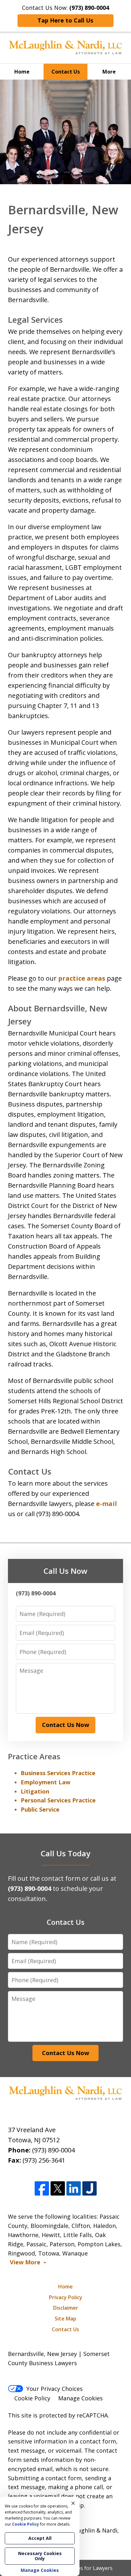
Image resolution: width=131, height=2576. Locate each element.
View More (25, 2262)
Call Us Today (65, 1853)
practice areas (82, 978)
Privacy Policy (66, 2297)
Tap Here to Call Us (65, 20)
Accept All (40, 2538)
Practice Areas (34, 1756)
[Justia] (90, 2189)
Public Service (40, 1809)
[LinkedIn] (74, 2189)
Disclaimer (66, 2308)
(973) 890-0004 (53, 2150)
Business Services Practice (58, 1773)
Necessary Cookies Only (40, 2556)
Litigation (35, 1791)
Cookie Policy (32, 2398)
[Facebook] (42, 2189)
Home (22, 72)
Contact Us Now (65, 1725)
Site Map (65, 2319)
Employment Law (45, 1782)
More (109, 72)
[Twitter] (58, 2189)
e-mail (107, 1504)
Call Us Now (65, 1571)
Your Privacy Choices (55, 2389)
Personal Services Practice (58, 1800)
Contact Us (66, 72)
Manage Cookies (80, 2398)
